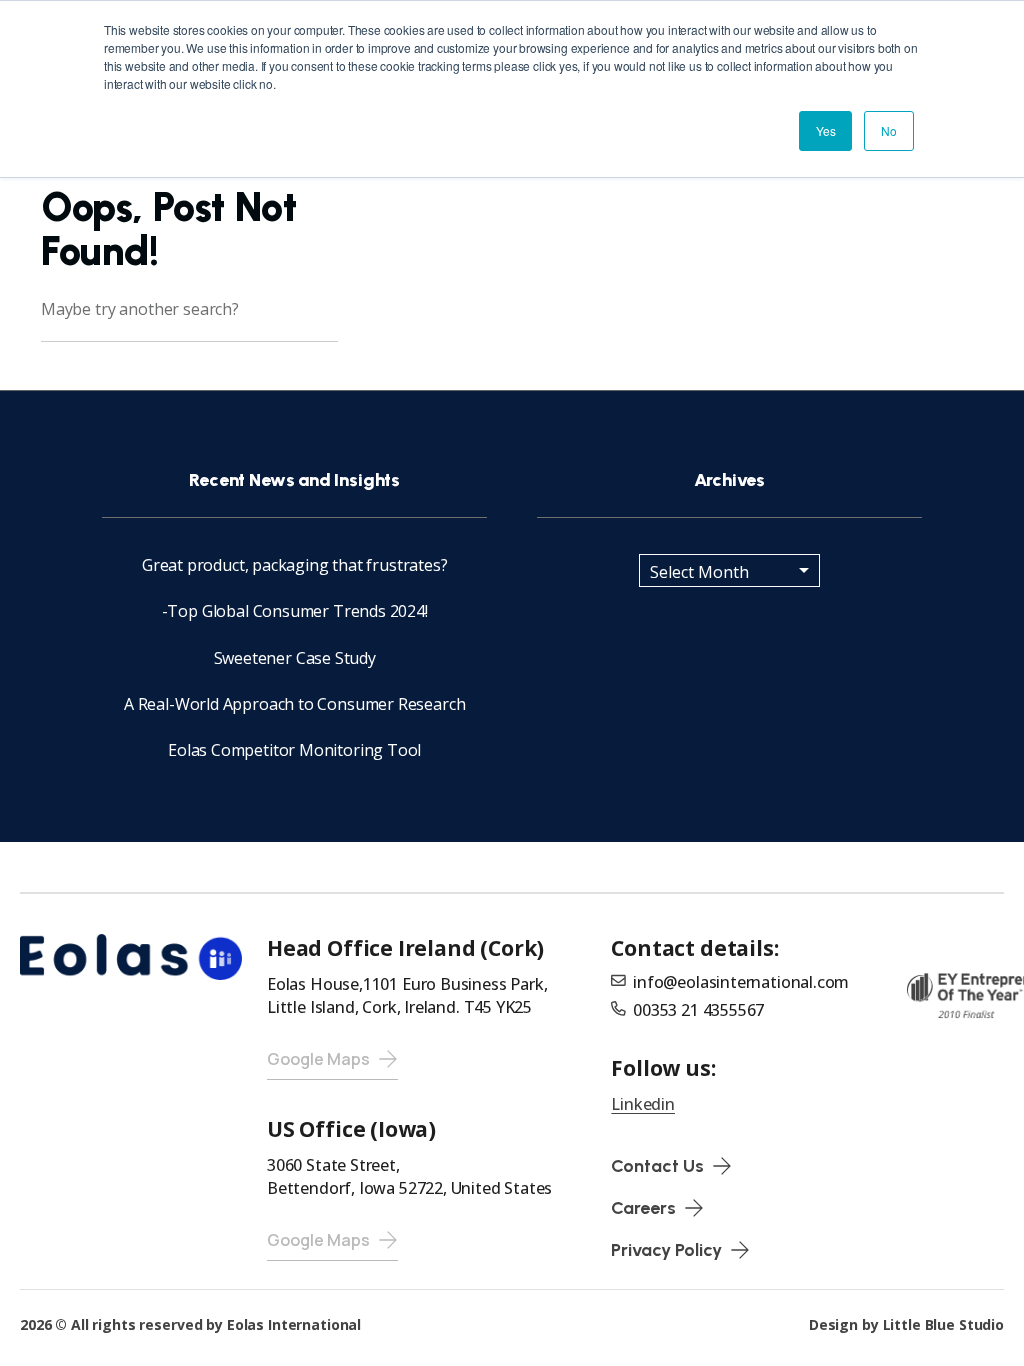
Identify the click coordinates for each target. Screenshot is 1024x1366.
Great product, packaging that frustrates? (295, 565)
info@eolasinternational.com (741, 982)
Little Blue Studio (943, 1324)
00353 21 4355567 (698, 1010)
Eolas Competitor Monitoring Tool (294, 750)
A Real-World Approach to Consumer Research (294, 704)
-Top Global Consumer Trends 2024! (295, 611)
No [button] (889, 130)
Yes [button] (825, 130)
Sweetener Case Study (295, 658)
